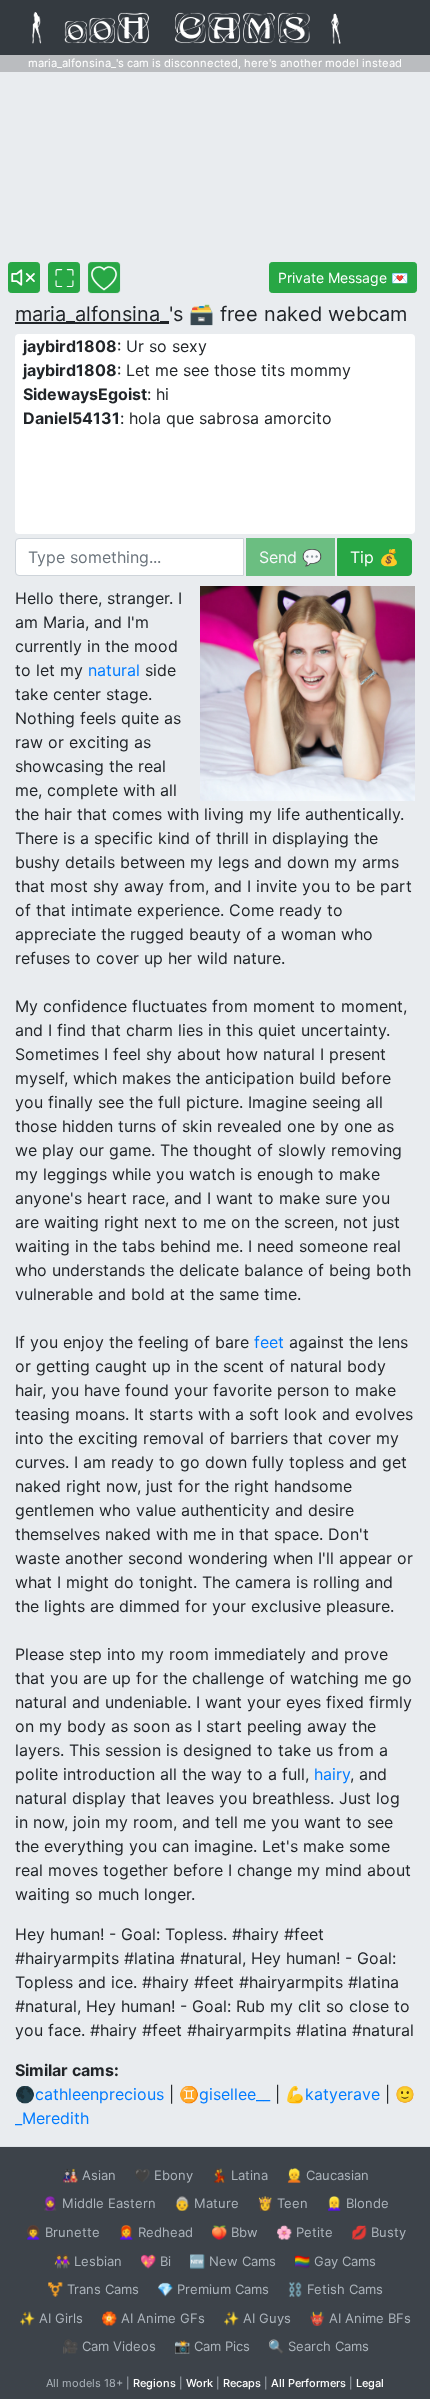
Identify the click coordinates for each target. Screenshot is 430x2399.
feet (269, 1342)
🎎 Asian (89, 2175)
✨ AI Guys (257, 2318)
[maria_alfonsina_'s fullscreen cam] (64, 277)
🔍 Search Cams (318, 2346)
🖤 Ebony (163, 2175)
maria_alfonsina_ (92, 314)
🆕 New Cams (232, 2261)
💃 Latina (239, 2175)
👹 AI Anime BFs (360, 2318)
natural (114, 670)
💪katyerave (332, 2094)
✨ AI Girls (51, 2318)
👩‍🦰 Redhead (155, 2232)
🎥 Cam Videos (109, 2346)
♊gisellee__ (224, 2094)
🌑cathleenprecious (89, 2094)
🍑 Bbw (234, 2232)
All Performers (308, 2383)
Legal (370, 2383)
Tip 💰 (374, 557)
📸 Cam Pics (212, 2346)
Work (199, 2383)
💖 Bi (155, 2261)
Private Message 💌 (343, 277)
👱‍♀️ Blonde (357, 2203)
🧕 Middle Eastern (99, 2203)
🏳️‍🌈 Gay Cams (335, 2261)
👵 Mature (206, 2203)
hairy (332, 1774)
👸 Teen (282, 2203)
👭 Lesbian (88, 2261)
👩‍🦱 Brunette (62, 2232)
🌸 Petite (304, 2232)
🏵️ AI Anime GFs (153, 2318)
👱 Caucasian (327, 2175)
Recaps (242, 2383)
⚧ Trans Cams (93, 2289)
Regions (154, 2383)
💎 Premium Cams (213, 2289)
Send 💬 (290, 557)
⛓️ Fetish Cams (335, 2289)
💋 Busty (378, 2232)
